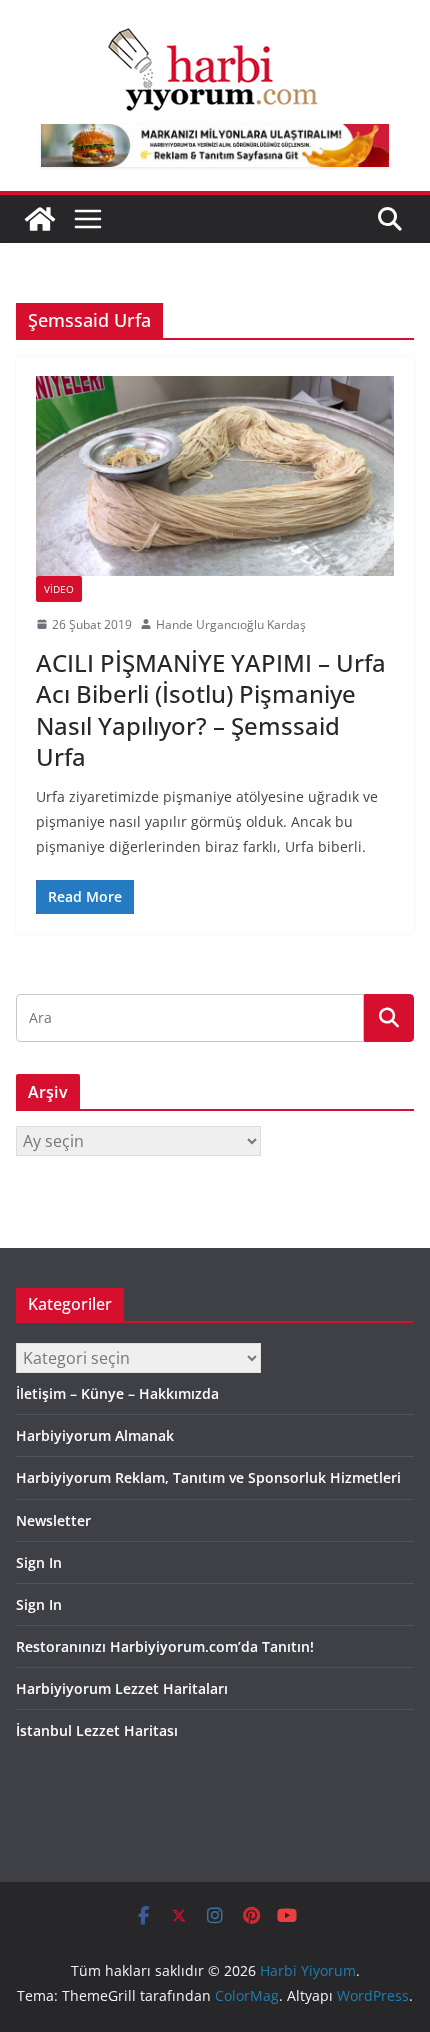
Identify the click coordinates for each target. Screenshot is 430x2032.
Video (59, 589)
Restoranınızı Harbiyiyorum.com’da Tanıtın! (165, 1646)
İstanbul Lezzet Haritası (97, 1730)
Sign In (39, 1562)
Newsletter (53, 1520)
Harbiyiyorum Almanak (95, 1435)
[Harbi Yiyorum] (40, 219)
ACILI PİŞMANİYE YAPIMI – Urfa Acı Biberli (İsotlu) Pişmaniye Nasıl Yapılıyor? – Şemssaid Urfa (211, 709)
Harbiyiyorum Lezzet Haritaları (122, 1688)
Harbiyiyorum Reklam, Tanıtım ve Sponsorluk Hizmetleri (208, 1477)
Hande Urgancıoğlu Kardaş (231, 624)
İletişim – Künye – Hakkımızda (117, 1393)
